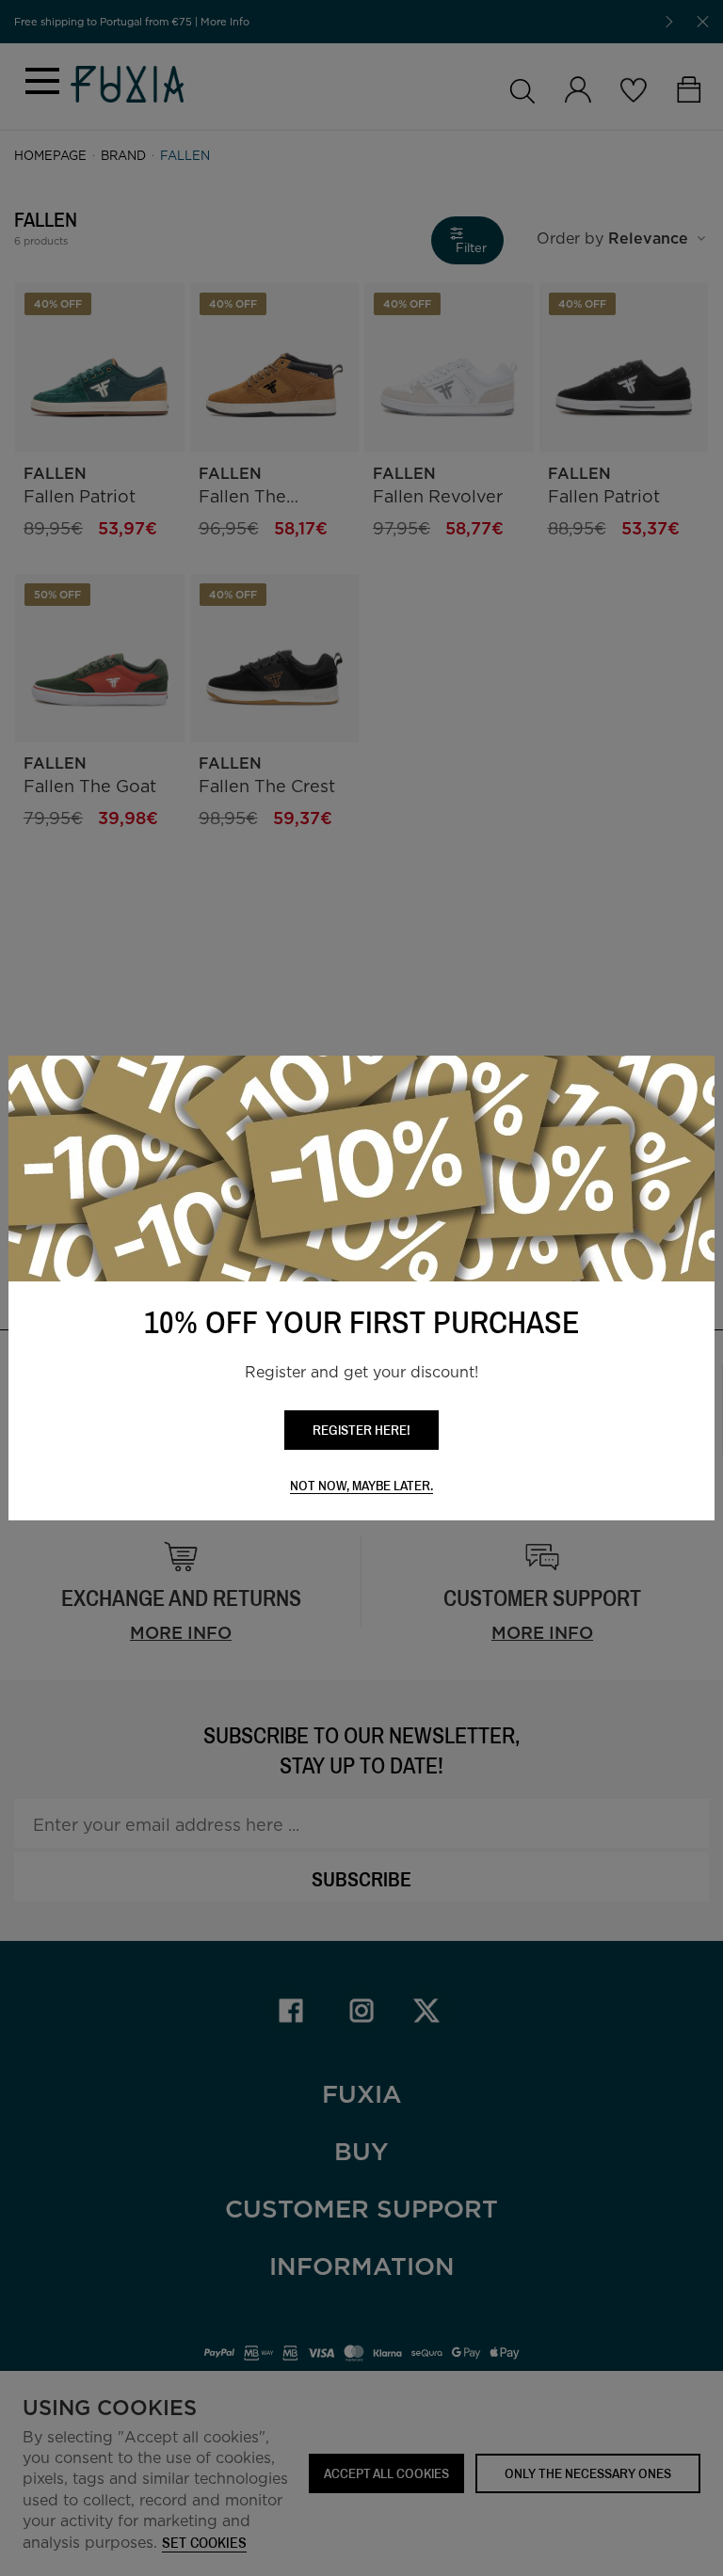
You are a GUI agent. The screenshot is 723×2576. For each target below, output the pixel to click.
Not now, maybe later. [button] (361, 1486)
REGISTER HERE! (361, 1430)
